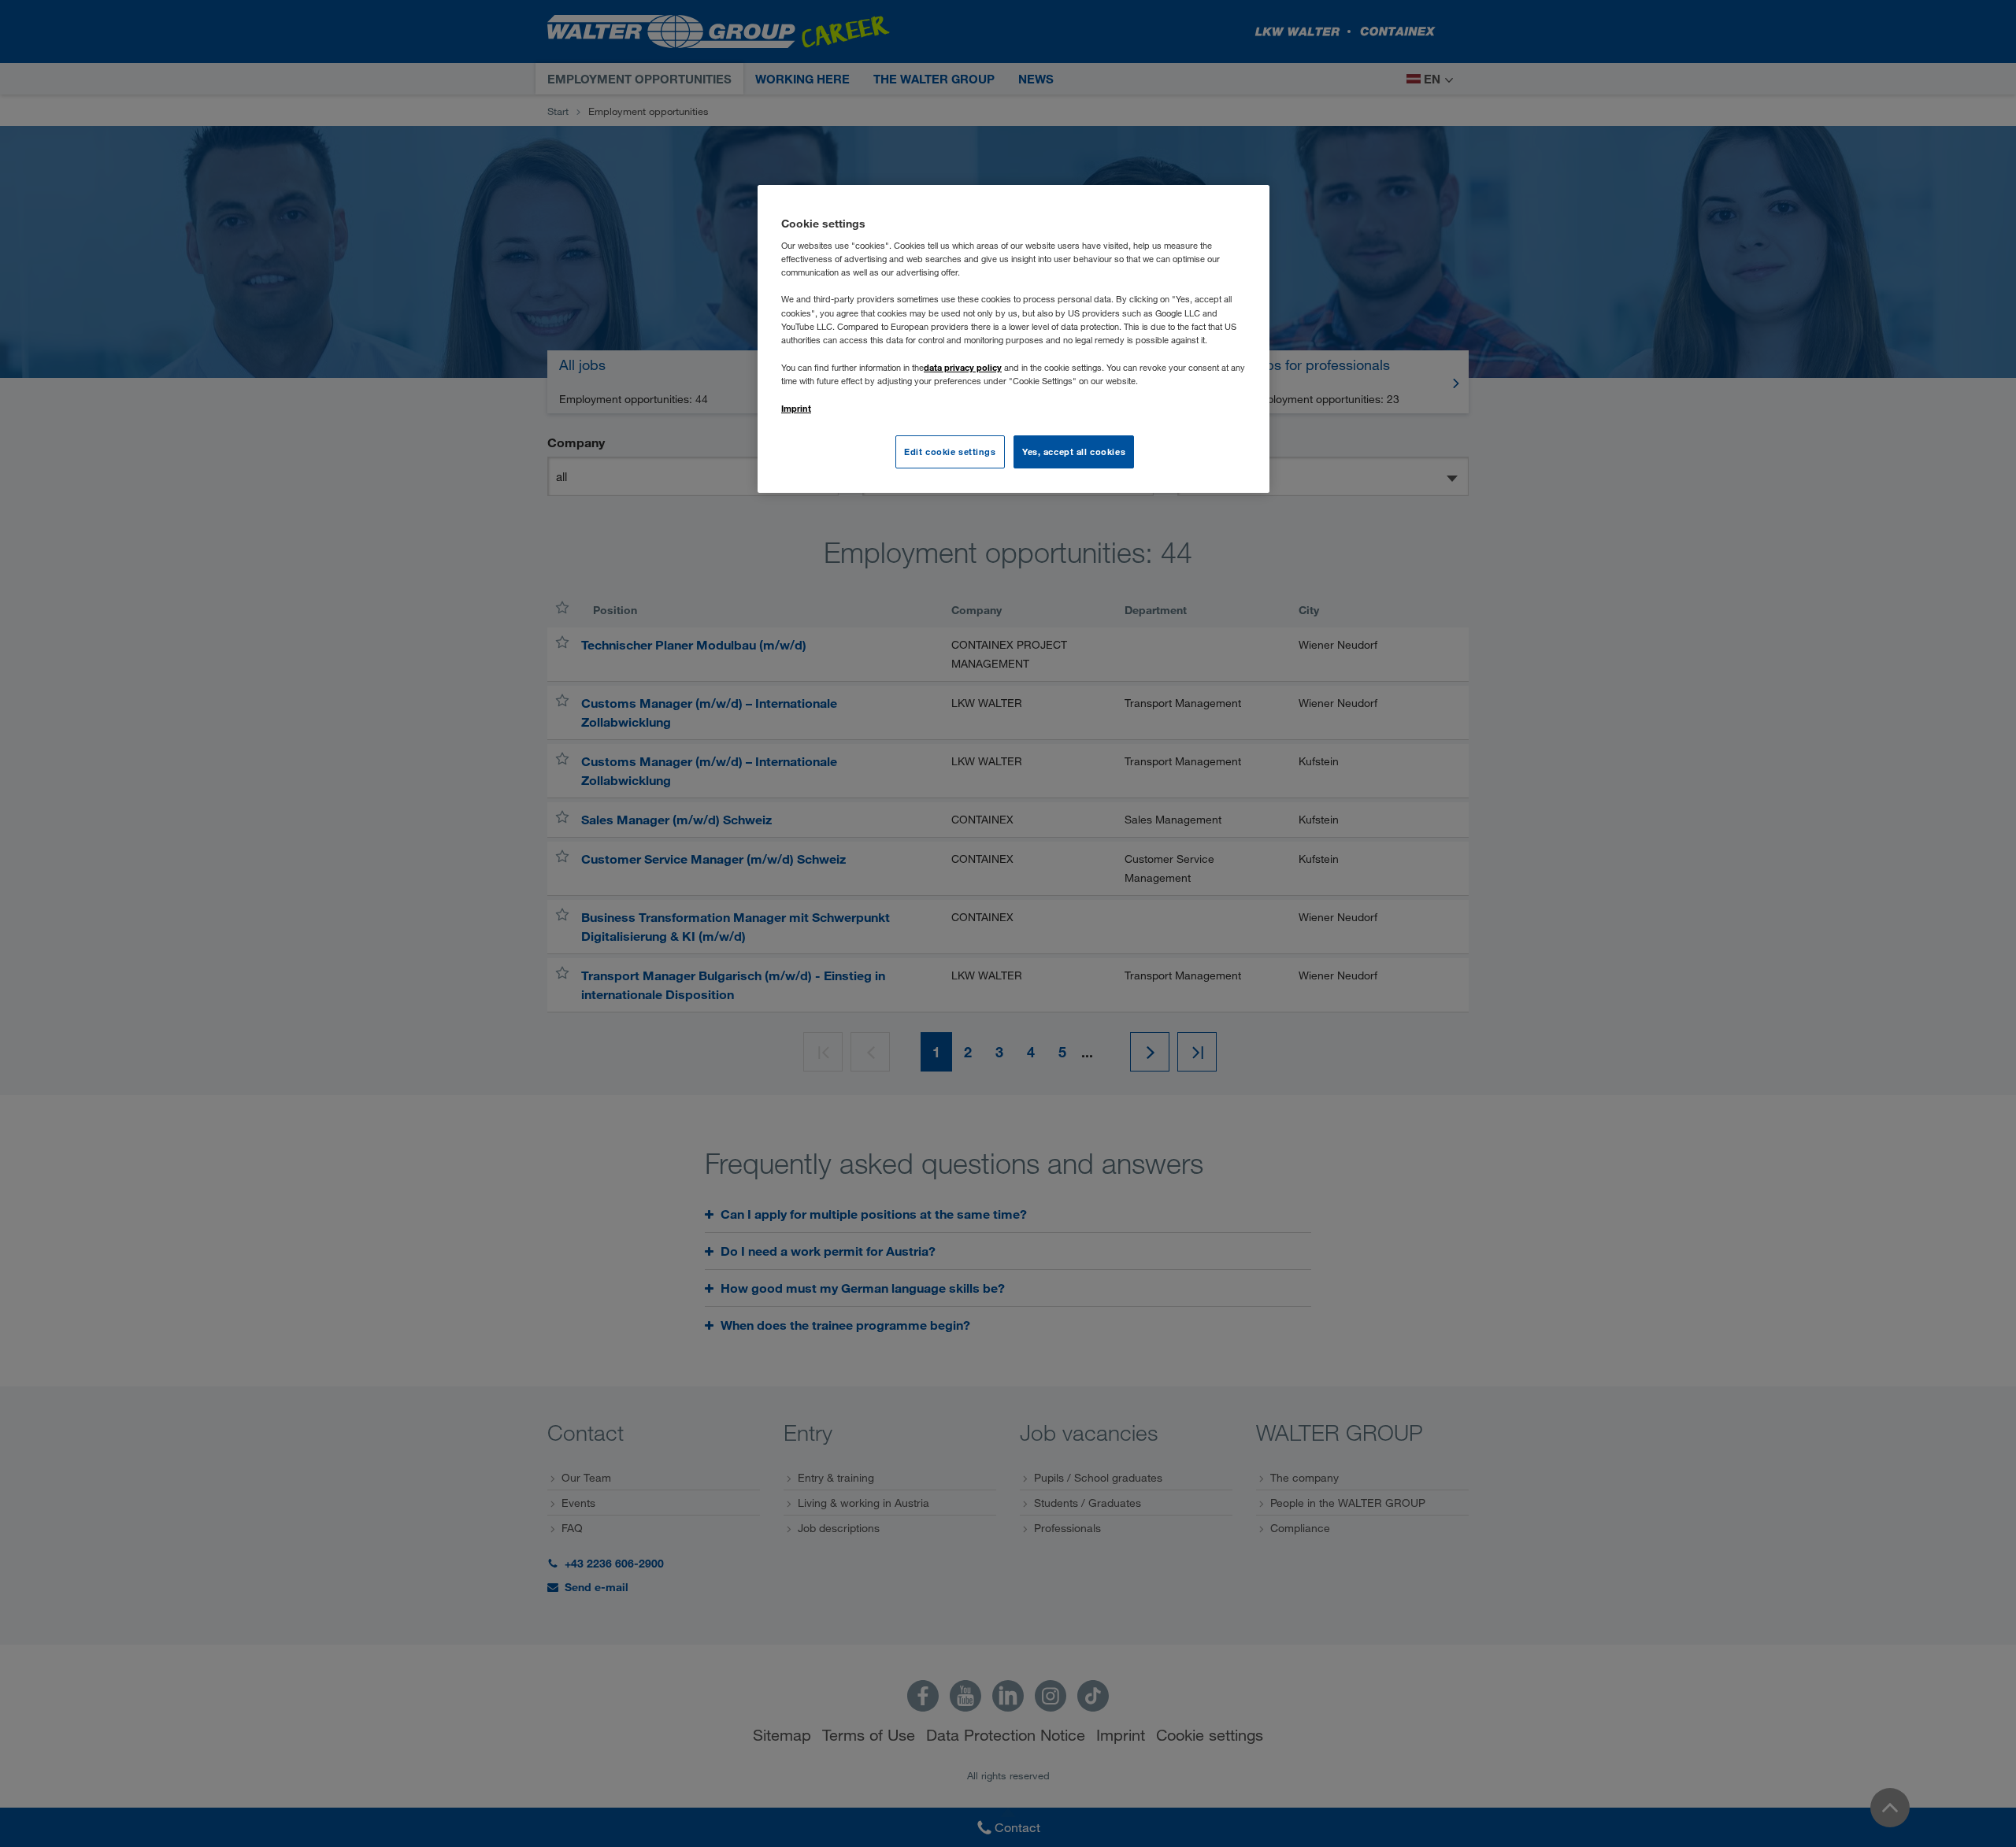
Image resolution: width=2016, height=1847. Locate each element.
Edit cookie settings (950, 452)
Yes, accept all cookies (1074, 452)
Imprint (796, 408)
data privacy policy (963, 367)
